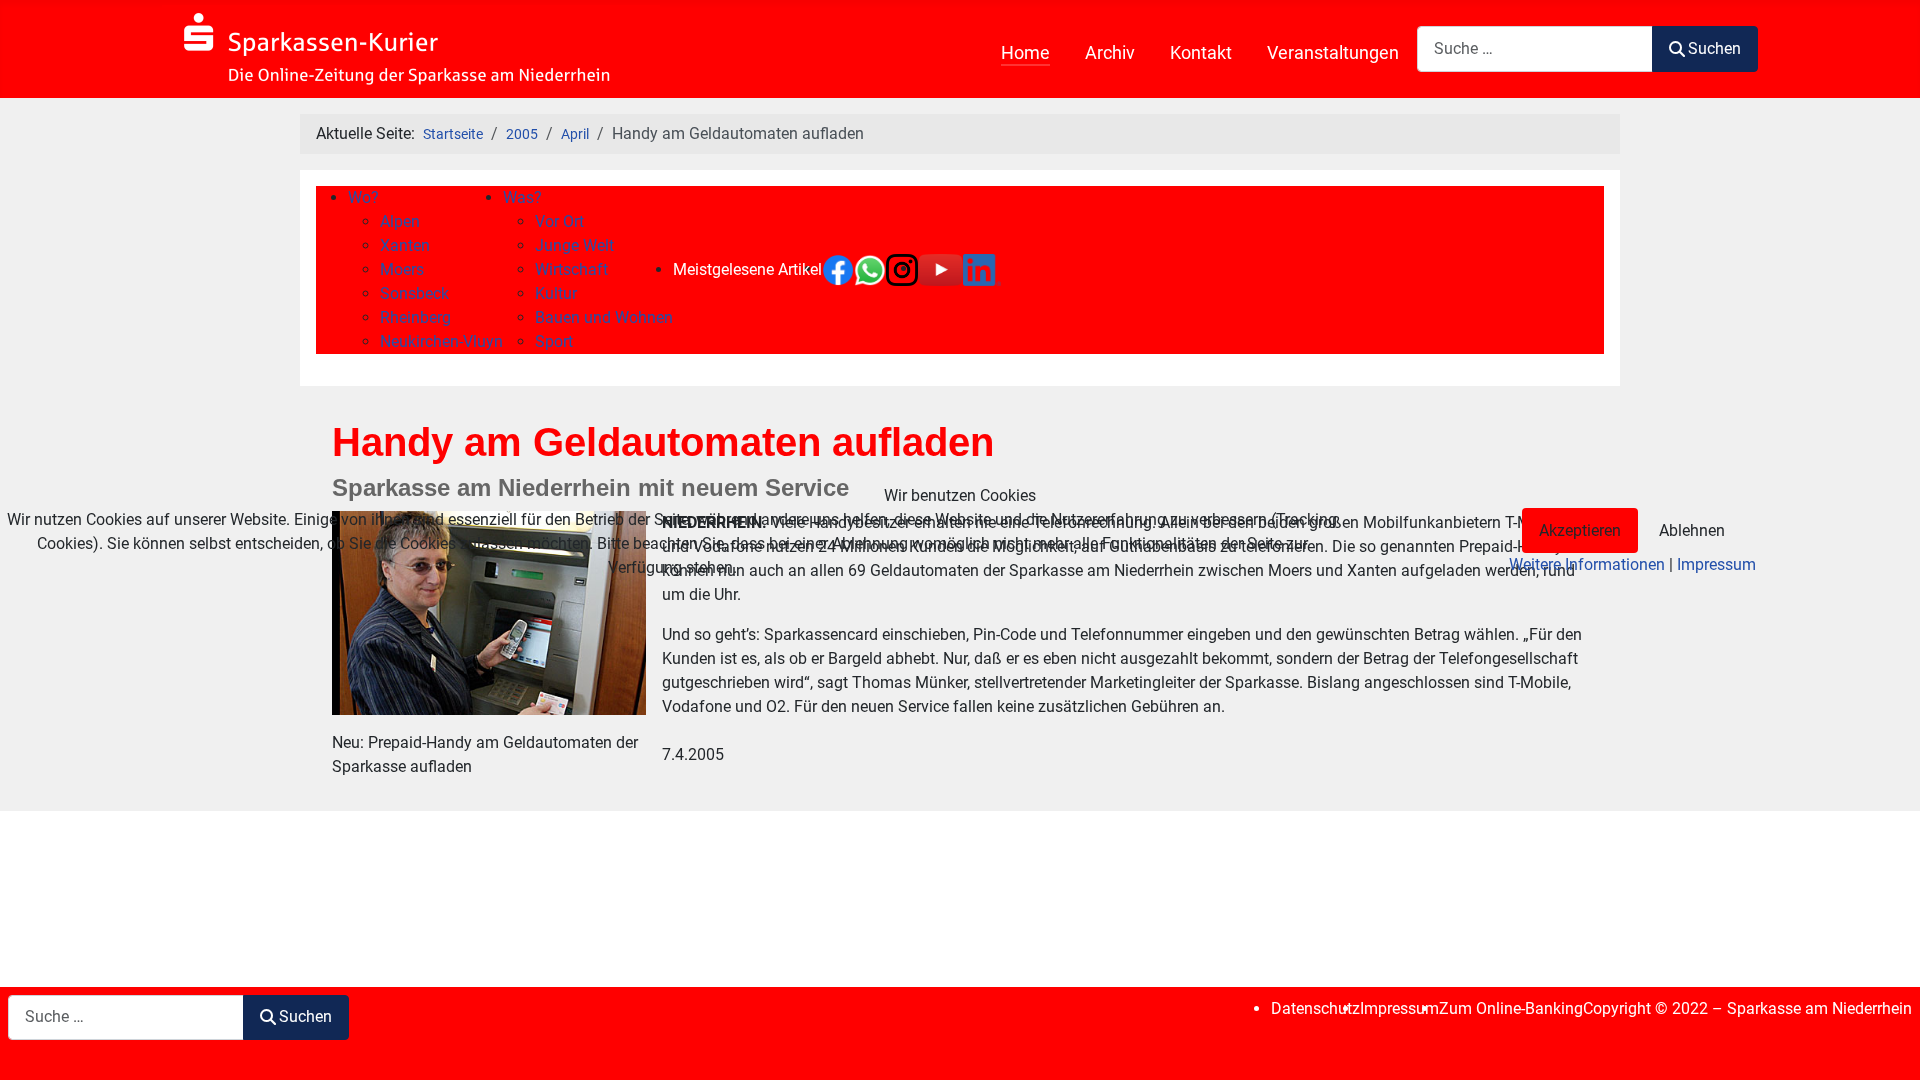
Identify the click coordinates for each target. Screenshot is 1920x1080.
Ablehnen (1692, 530)
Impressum (1716, 564)
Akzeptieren (1580, 530)
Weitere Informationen (1587, 564)
